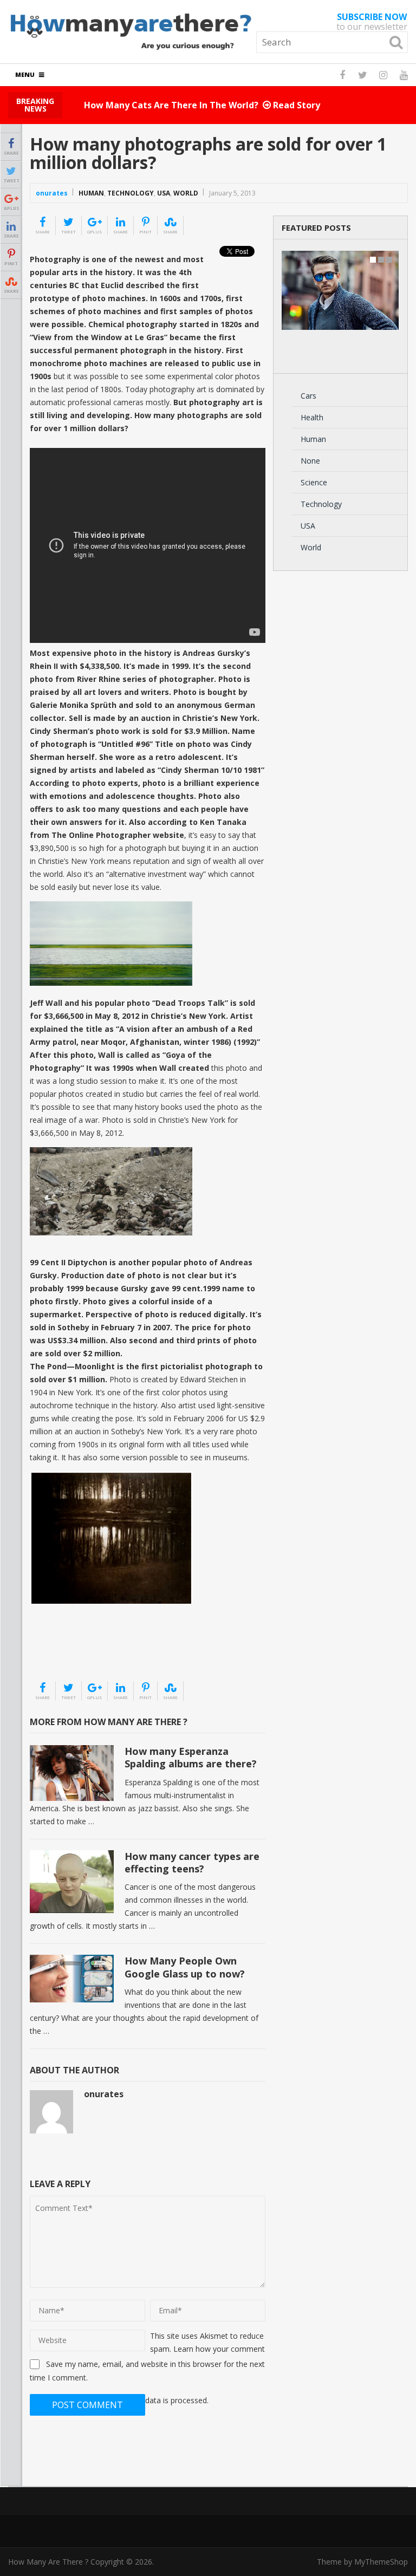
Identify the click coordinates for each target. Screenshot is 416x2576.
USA (164, 193)
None (310, 461)
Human (91, 193)
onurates (52, 193)
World (186, 193)
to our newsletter (372, 22)
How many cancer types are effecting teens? (192, 1862)
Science (314, 482)
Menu (25, 74)
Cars (308, 396)
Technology (131, 193)
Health (312, 417)
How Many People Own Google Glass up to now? (185, 1967)
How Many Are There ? (48, 2562)
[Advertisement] (84, 1653)
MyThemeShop (381, 2562)
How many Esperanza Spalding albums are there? (191, 1757)
